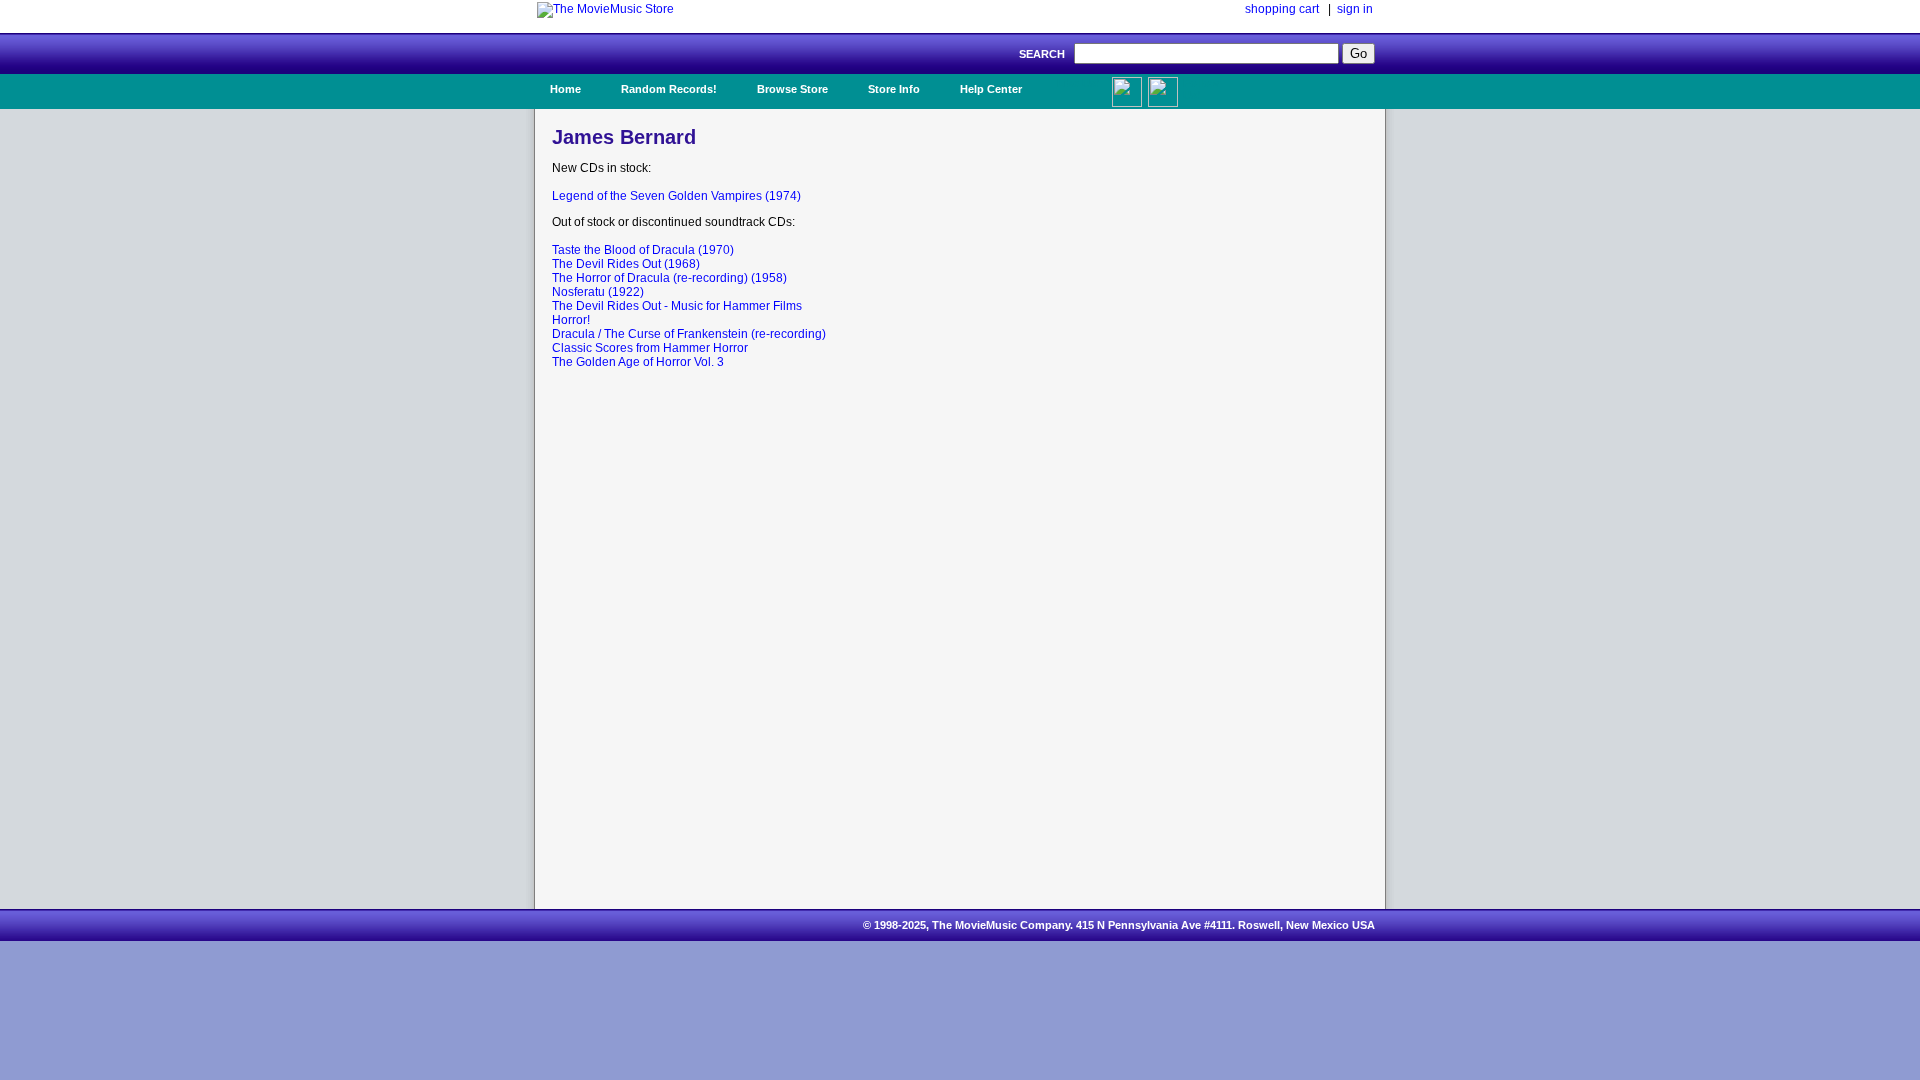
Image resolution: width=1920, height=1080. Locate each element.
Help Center (991, 89)
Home (565, 89)
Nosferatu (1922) (598, 292)
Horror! (571, 320)
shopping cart (1282, 9)
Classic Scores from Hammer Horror (650, 348)
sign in (1355, 9)
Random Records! (669, 89)
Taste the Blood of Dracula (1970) (643, 250)
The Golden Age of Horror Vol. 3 (638, 362)
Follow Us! (1201, 89)
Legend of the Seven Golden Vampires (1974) (676, 196)
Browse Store (792, 89)
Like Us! (1078, 83)
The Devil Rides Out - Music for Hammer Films (677, 306)
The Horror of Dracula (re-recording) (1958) (669, 278)
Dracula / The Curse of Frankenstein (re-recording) (689, 334)
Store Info (894, 89)
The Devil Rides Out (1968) (626, 264)
